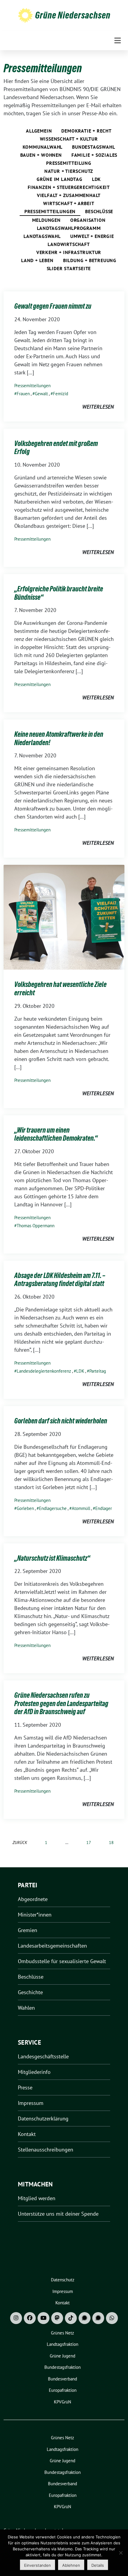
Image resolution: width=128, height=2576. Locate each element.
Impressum (31, 2103)
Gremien (28, 1930)
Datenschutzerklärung (43, 2119)
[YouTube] (43, 2318)
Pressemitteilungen (50, 211)
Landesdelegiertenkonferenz (44, 1371)
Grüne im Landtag (60, 179)
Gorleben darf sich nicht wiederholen (61, 1421)
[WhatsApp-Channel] (112, 2318)
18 (111, 1842)
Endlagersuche (53, 1508)
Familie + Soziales (94, 155)
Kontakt (27, 2134)
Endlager (104, 1508)
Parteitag (98, 1371)
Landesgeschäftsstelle (43, 2056)
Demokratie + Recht (86, 131)
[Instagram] (16, 2318)
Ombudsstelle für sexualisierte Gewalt (62, 1961)
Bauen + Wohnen (41, 155)
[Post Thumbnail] (64, 917)
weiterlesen (98, 407)
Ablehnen (71, 2565)
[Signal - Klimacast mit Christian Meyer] (85, 2318)
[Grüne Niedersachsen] (25, 15)
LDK (96, 179)
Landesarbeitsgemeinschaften (52, 1946)
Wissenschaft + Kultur (69, 139)
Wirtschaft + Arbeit (69, 203)
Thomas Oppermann (36, 1226)
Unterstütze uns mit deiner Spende (58, 2214)
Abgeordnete (33, 1899)
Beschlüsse (99, 211)
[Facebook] (30, 2318)
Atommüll (81, 1508)
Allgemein (39, 131)
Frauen (23, 394)
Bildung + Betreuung (90, 260)
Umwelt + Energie (92, 236)
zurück (20, 1842)
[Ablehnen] (121, 2553)
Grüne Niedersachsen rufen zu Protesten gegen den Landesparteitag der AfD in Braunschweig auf (61, 1703)
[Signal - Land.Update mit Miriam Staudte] (98, 2318)
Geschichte (30, 1992)
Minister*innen (35, 1915)
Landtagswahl (42, 236)
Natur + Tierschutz (69, 171)
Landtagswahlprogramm (69, 228)
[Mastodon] (57, 2318)
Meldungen (46, 220)
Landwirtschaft (69, 244)
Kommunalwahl (43, 147)
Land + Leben (37, 260)
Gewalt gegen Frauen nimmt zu (53, 306)
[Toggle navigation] (118, 40)
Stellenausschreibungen (46, 2150)
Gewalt (41, 394)
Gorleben (25, 1508)
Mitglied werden (37, 2198)
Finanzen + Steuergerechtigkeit (69, 187)
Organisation (88, 220)
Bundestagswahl (93, 147)
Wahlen (26, 2008)
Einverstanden (38, 2565)
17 (89, 1842)
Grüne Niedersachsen (73, 15)
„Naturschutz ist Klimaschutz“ (52, 1558)
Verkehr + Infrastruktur (69, 252)
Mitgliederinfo (34, 2072)
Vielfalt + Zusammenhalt (69, 195)
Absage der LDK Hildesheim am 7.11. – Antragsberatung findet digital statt (60, 1280)
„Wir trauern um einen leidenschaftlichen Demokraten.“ (56, 1134)
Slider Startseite (69, 268)
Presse (25, 2087)
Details (98, 2565)
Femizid (61, 394)
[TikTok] (71, 2318)
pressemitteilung (69, 163)
